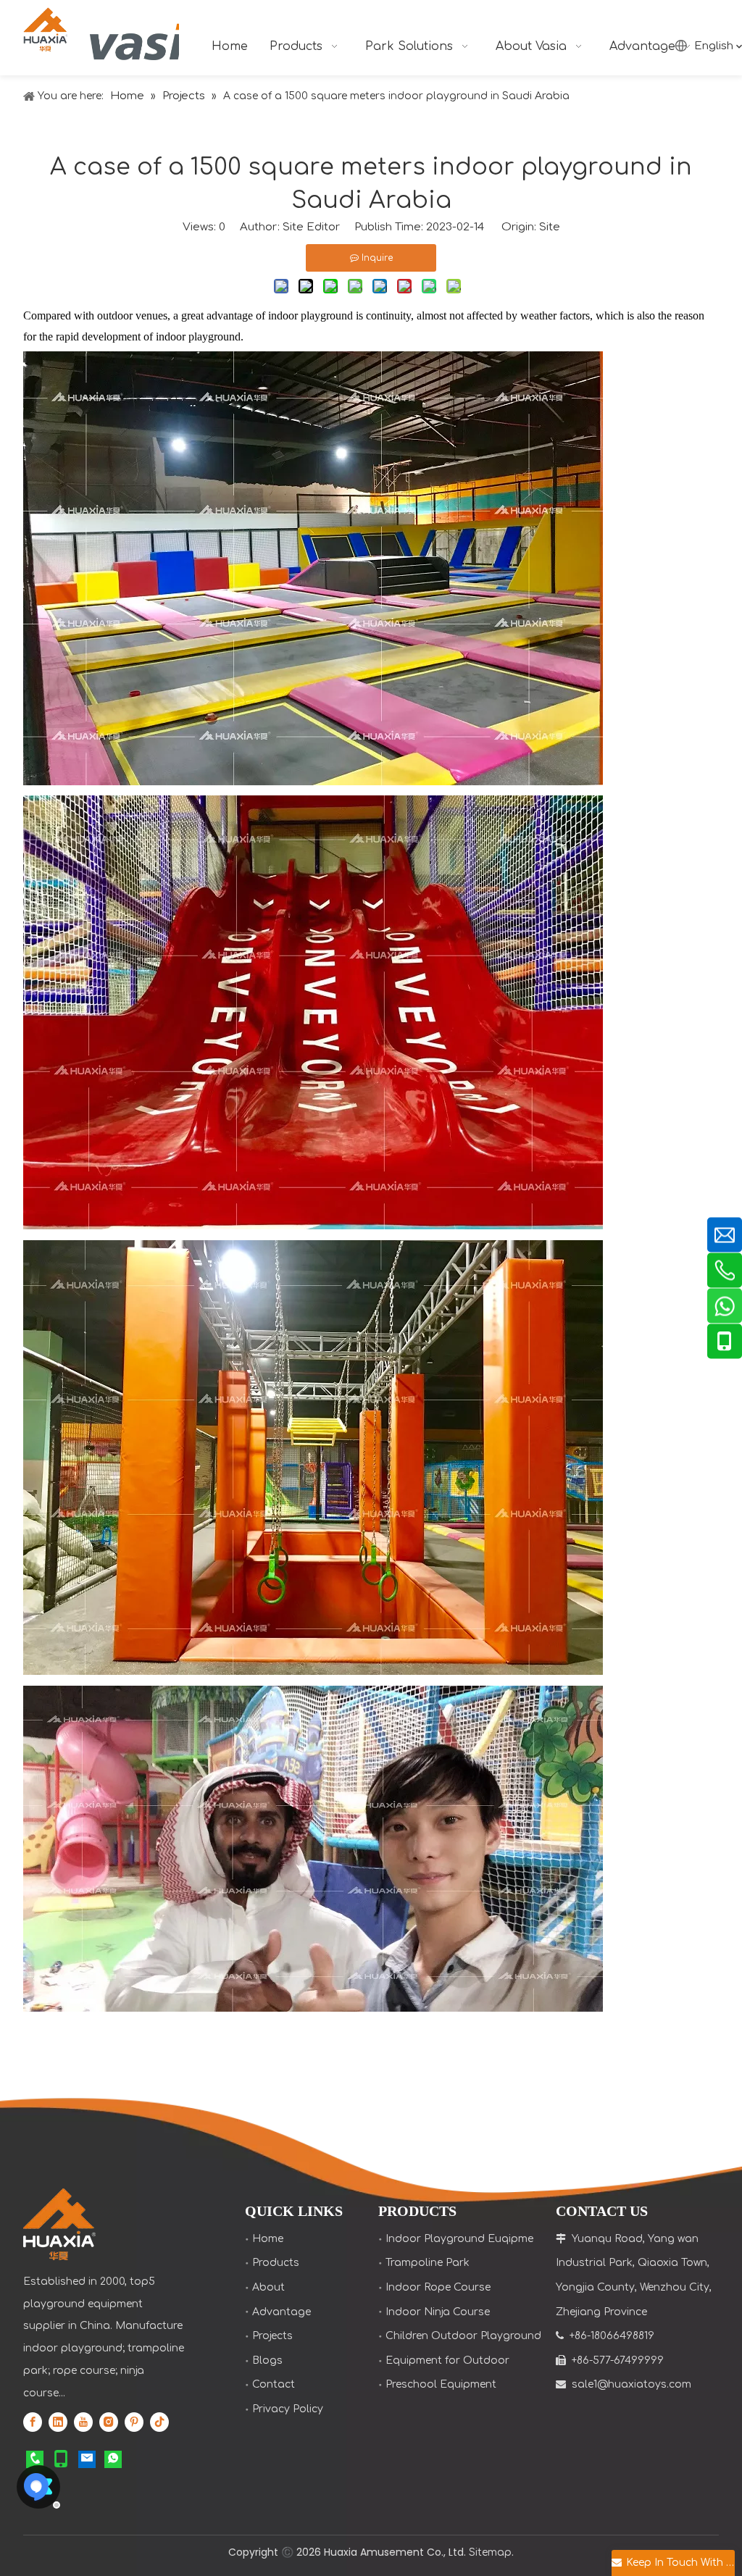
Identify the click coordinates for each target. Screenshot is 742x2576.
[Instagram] (109, 2422)
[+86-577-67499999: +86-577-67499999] (35, 2459)
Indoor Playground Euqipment (465, 2239)
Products (276, 2263)
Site (550, 227)
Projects (272, 2336)
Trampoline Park (428, 2263)
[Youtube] (83, 2422)
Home (268, 2239)
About (268, 2287)
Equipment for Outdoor (447, 2360)
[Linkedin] (58, 2422)
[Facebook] (33, 2422)
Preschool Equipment (441, 2384)
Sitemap (490, 2552)
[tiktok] (159, 2422)
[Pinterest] (134, 2422)
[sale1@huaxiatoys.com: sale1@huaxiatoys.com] (87, 2459)
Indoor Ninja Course (438, 2312)
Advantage (282, 2312)
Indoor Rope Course (438, 2287)
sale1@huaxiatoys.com (631, 2384)
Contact (274, 2384)
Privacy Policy (288, 2409)
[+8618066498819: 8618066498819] (113, 2459)
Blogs (267, 2360)
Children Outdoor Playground (463, 2336)
